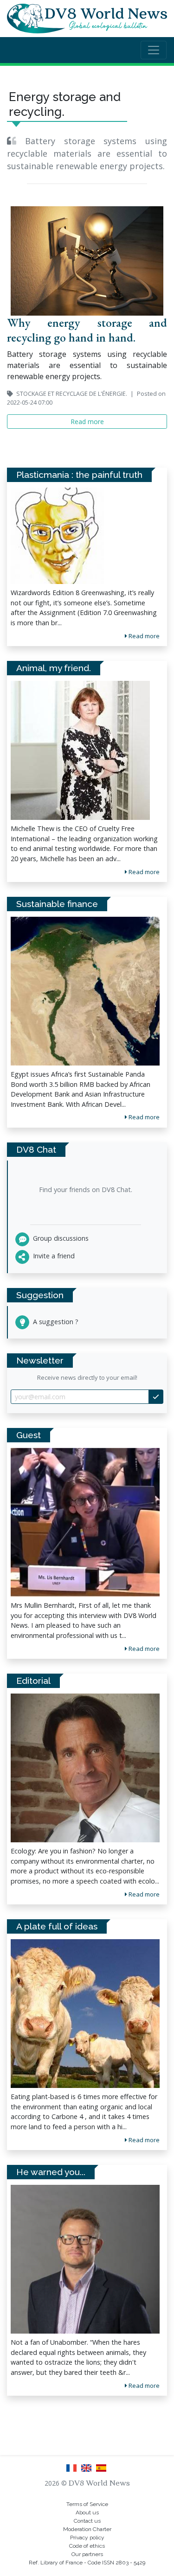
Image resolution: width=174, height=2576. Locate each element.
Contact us (87, 2521)
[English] (88, 2471)
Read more (143, 1649)
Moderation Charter (87, 2529)
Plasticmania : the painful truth (79, 475)
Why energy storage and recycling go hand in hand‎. (87, 330)
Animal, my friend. (54, 668)
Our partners (87, 2554)
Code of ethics (87, 2546)
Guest (29, 1435)
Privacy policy (87, 2538)
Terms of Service (87, 2504)
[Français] (73, 2471)
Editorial (33, 1681)
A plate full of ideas (57, 1926)
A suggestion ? (55, 1322)
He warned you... (51, 2172)
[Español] (102, 2471)
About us (87, 2513)
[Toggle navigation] (154, 50)
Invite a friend (53, 1256)
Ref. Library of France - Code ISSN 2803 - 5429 (87, 2563)
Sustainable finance (57, 904)
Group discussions (60, 1238)
